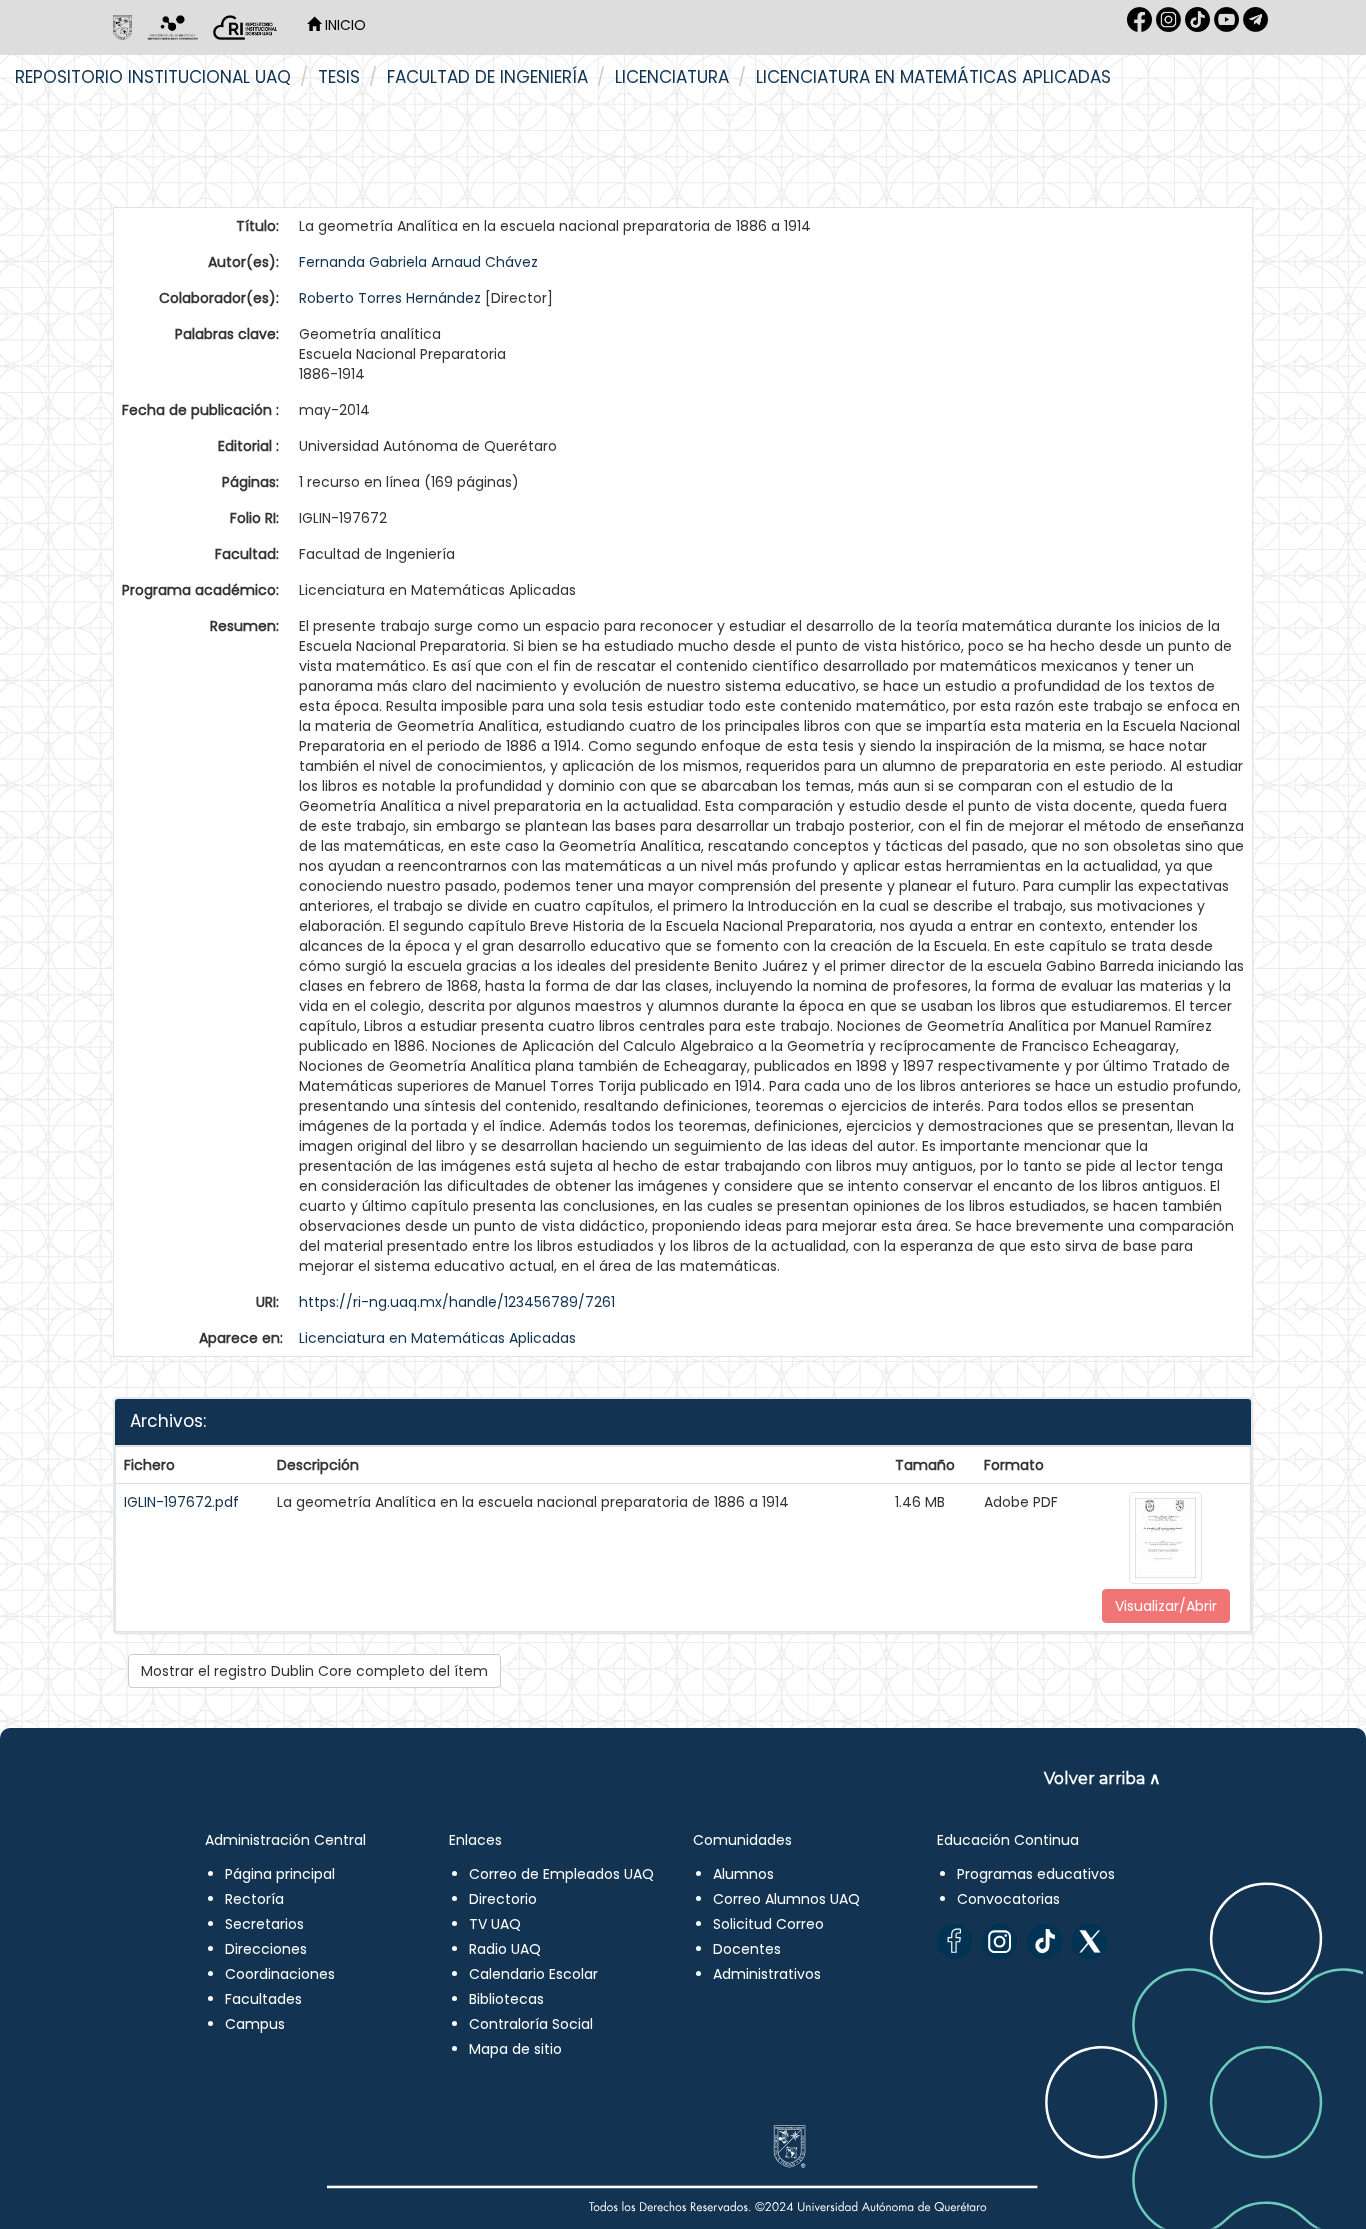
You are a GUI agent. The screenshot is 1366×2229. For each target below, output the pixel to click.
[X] (1089, 1941)
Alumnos (743, 1874)
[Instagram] (999, 1941)
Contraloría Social (531, 2024)
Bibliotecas (506, 1999)
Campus (255, 2024)
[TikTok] (1044, 1941)
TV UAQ (495, 1924)
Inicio (343, 25)
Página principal (280, 1874)
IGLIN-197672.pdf (181, 1502)
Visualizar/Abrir (1166, 1606)
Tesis (339, 77)
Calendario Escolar (533, 1974)
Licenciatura (672, 77)
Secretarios (264, 1924)
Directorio (503, 1899)
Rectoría (254, 1899)
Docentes (747, 1949)
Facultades (263, 1999)
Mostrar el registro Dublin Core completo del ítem (314, 1671)
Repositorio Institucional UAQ (153, 77)
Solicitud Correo (768, 1924)
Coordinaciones (280, 1974)
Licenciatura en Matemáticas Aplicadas (933, 77)
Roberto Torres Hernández (390, 298)
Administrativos (767, 1974)
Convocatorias (1008, 1899)
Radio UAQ (505, 1949)
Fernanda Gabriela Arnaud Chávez (418, 262)
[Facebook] (954, 1941)
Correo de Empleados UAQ (561, 1874)
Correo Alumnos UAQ (786, 1899)
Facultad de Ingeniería (487, 77)
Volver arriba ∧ (1102, 1778)
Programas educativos (1036, 1874)
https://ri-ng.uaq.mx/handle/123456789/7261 (457, 1302)
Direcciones (266, 1949)
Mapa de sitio (515, 2049)
